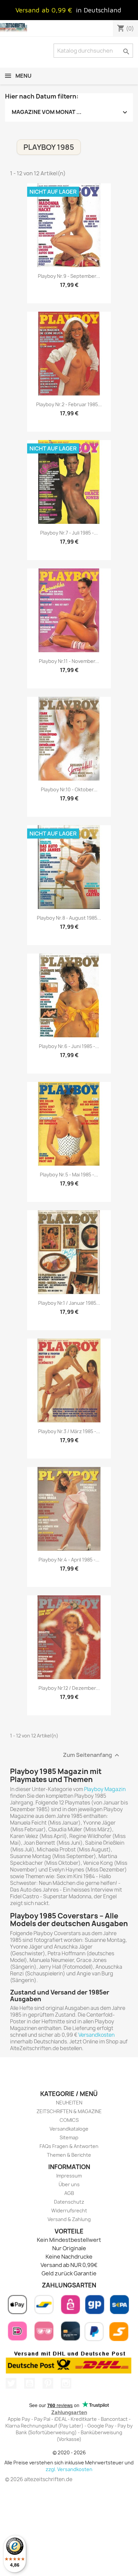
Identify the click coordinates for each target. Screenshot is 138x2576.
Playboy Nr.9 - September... (69, 276)
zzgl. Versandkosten (69, 2469)
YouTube (29, 2383)
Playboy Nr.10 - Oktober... (69, 789)
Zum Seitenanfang (92, 1755)
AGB (69, 2193)
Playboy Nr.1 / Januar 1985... (69, 1303)
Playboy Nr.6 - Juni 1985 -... (69, 1046)
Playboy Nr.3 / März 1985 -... (69, 1431)
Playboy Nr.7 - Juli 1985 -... (69, 533)
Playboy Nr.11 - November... (69, 661)
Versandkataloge (69, 2129)
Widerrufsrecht (69, 2211)
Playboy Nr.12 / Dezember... (69, 1688)
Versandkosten (96, 2035)
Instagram (66, 2383)
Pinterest (48, 2383)
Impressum (69, 2176)
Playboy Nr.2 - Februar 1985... (69, 404)
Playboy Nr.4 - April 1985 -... (69, 1560)
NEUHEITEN (69, 2103)
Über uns (69, 2184)
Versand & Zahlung (69, 2219)
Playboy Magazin (105, 1789)
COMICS (69, 2120)
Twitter (11, 2383)
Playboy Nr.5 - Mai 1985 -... (69, 1175)
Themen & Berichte (69, 2155)
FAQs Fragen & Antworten (69, 2146)
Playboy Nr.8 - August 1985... (69, 918)
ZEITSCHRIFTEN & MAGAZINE (69, 2111)
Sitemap (69, 2137)
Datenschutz (69, 2202)
